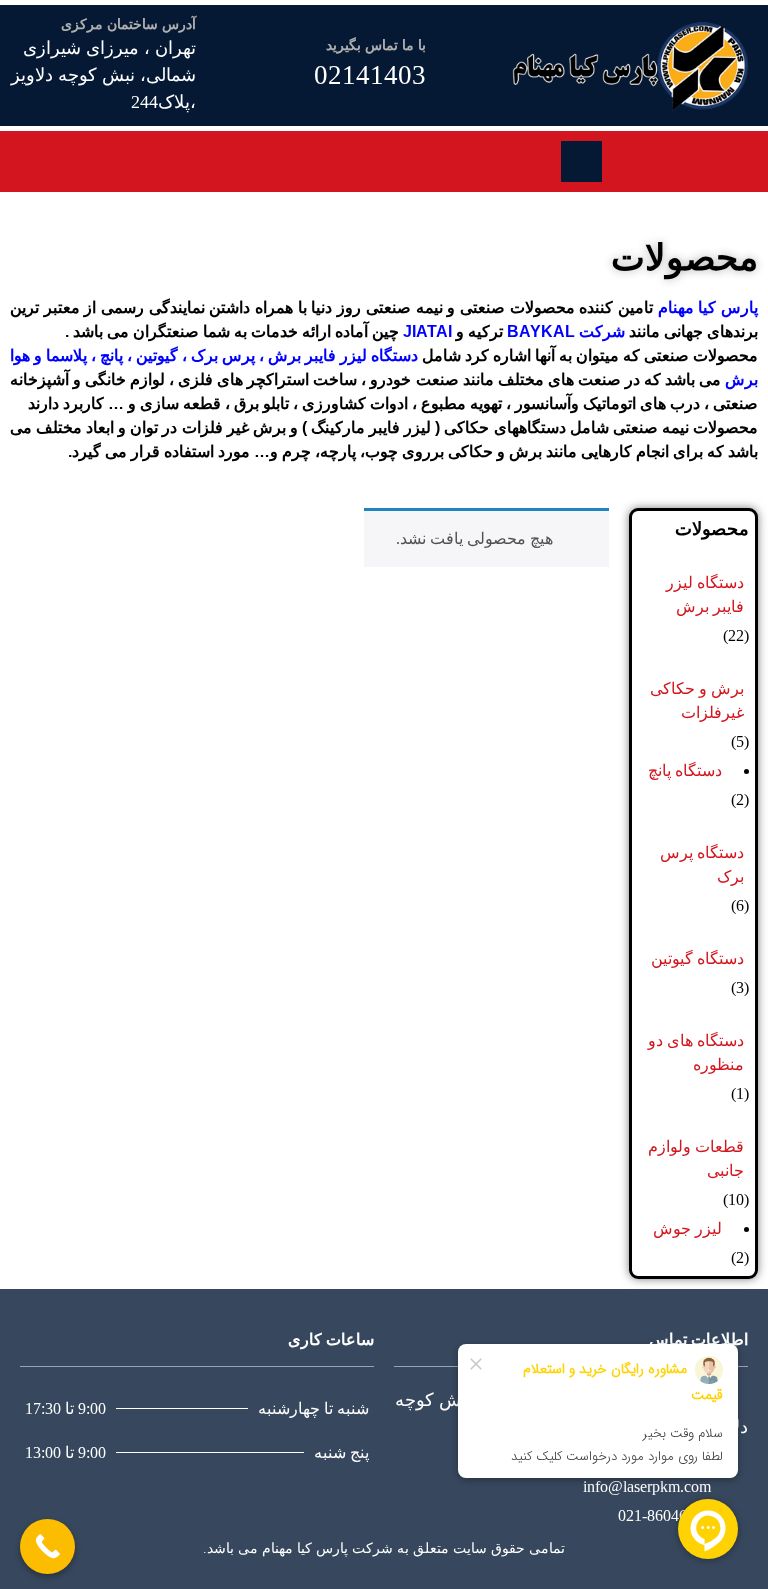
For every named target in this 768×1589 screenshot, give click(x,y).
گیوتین (155, 355)
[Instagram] (655, 158)
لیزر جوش (687, 1228)
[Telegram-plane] (677, 158)
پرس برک (223, 355)
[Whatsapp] (633, 158)
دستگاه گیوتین (697, 958)
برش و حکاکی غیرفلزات (697, 700)
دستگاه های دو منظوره (696, 1052)
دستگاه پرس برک (702, 864)
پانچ (109, 355)
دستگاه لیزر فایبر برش (343, 355)
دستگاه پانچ (685, 770)
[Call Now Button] (47, 1546)
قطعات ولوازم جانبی (696, 1158)
